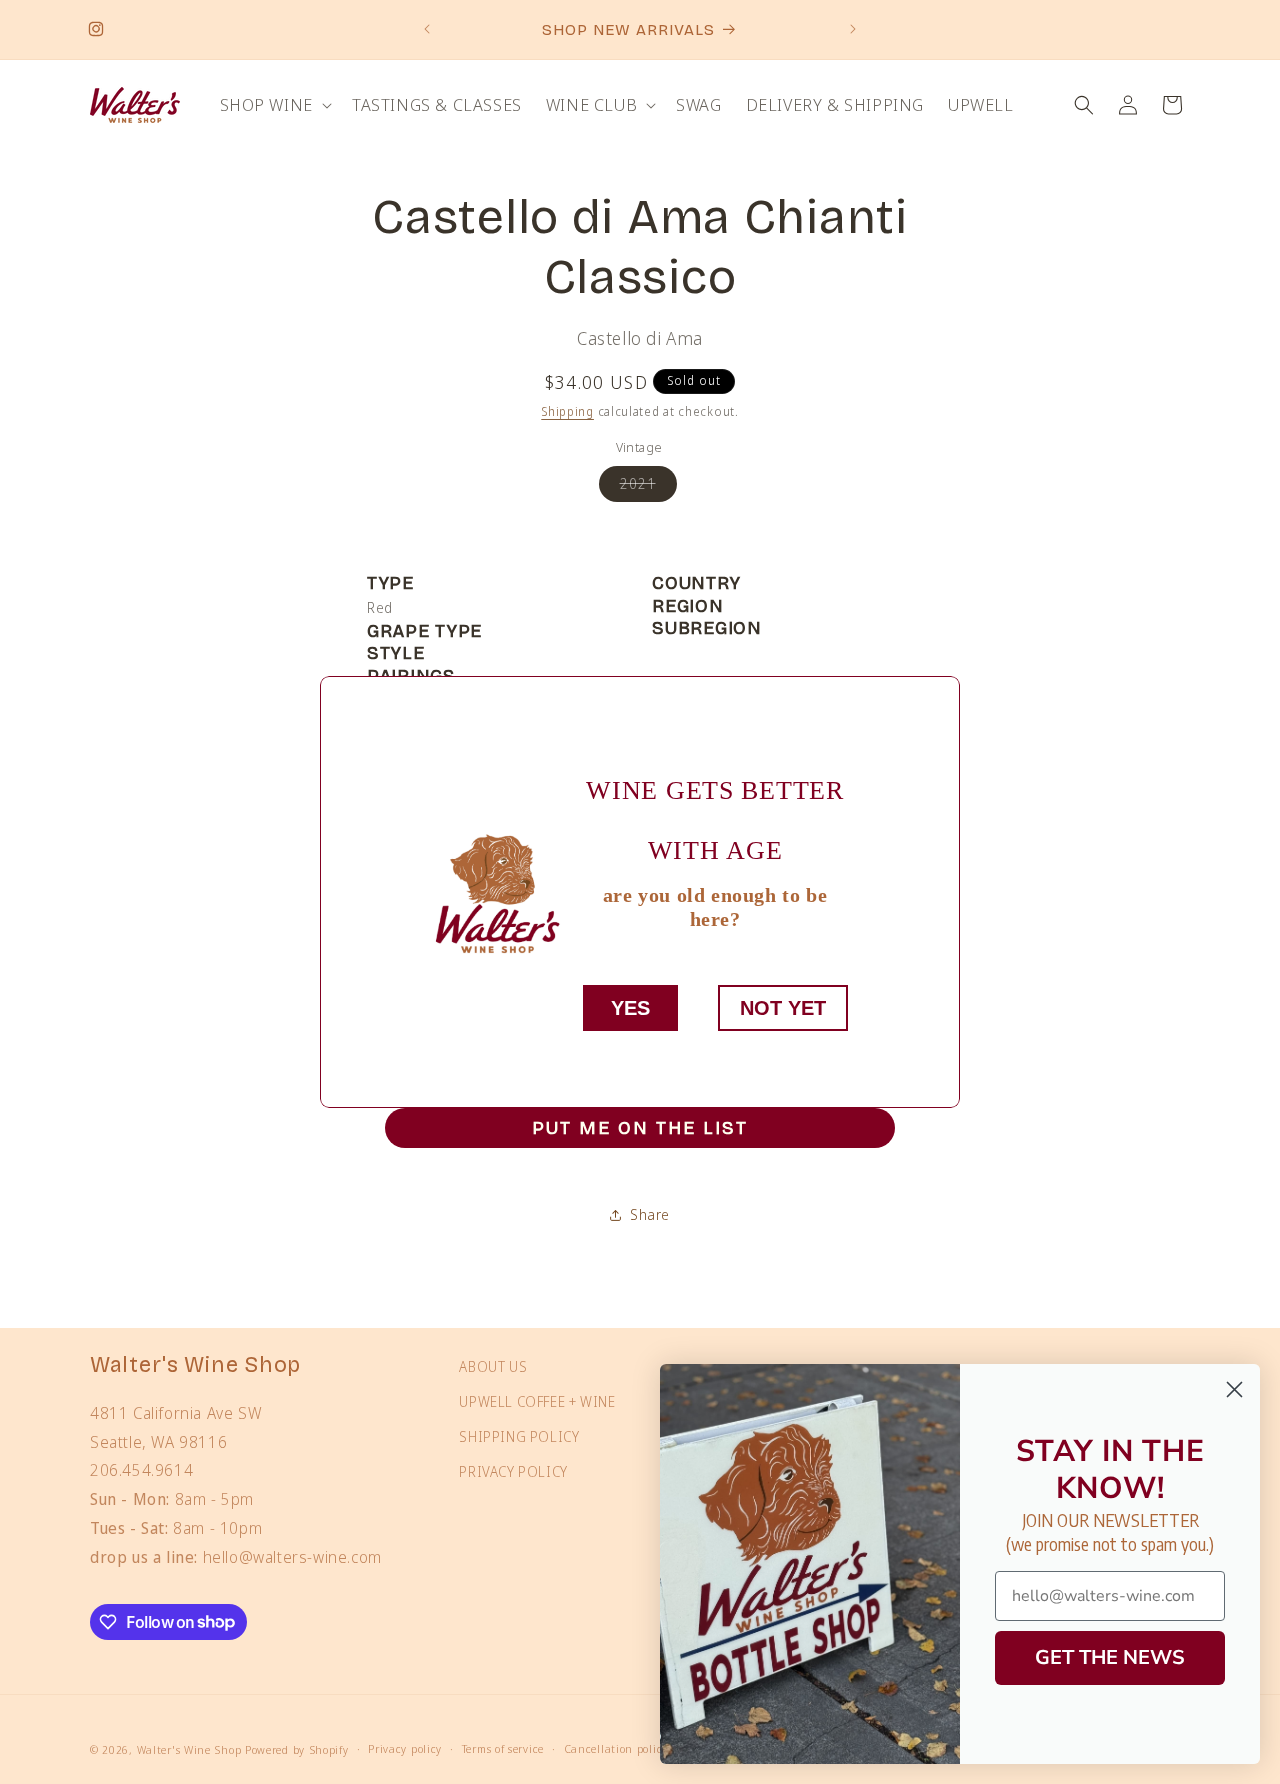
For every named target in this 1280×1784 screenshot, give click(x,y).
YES (630, 1008)
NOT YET (783, 1008)
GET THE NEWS (1110, 1657)
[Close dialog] (1234, 1389)
